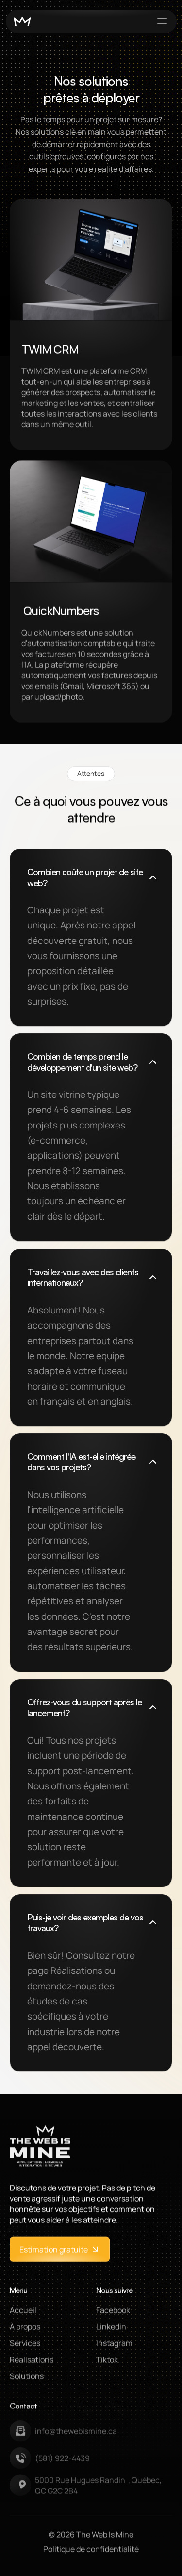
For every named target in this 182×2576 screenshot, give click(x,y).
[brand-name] (22, 22)
